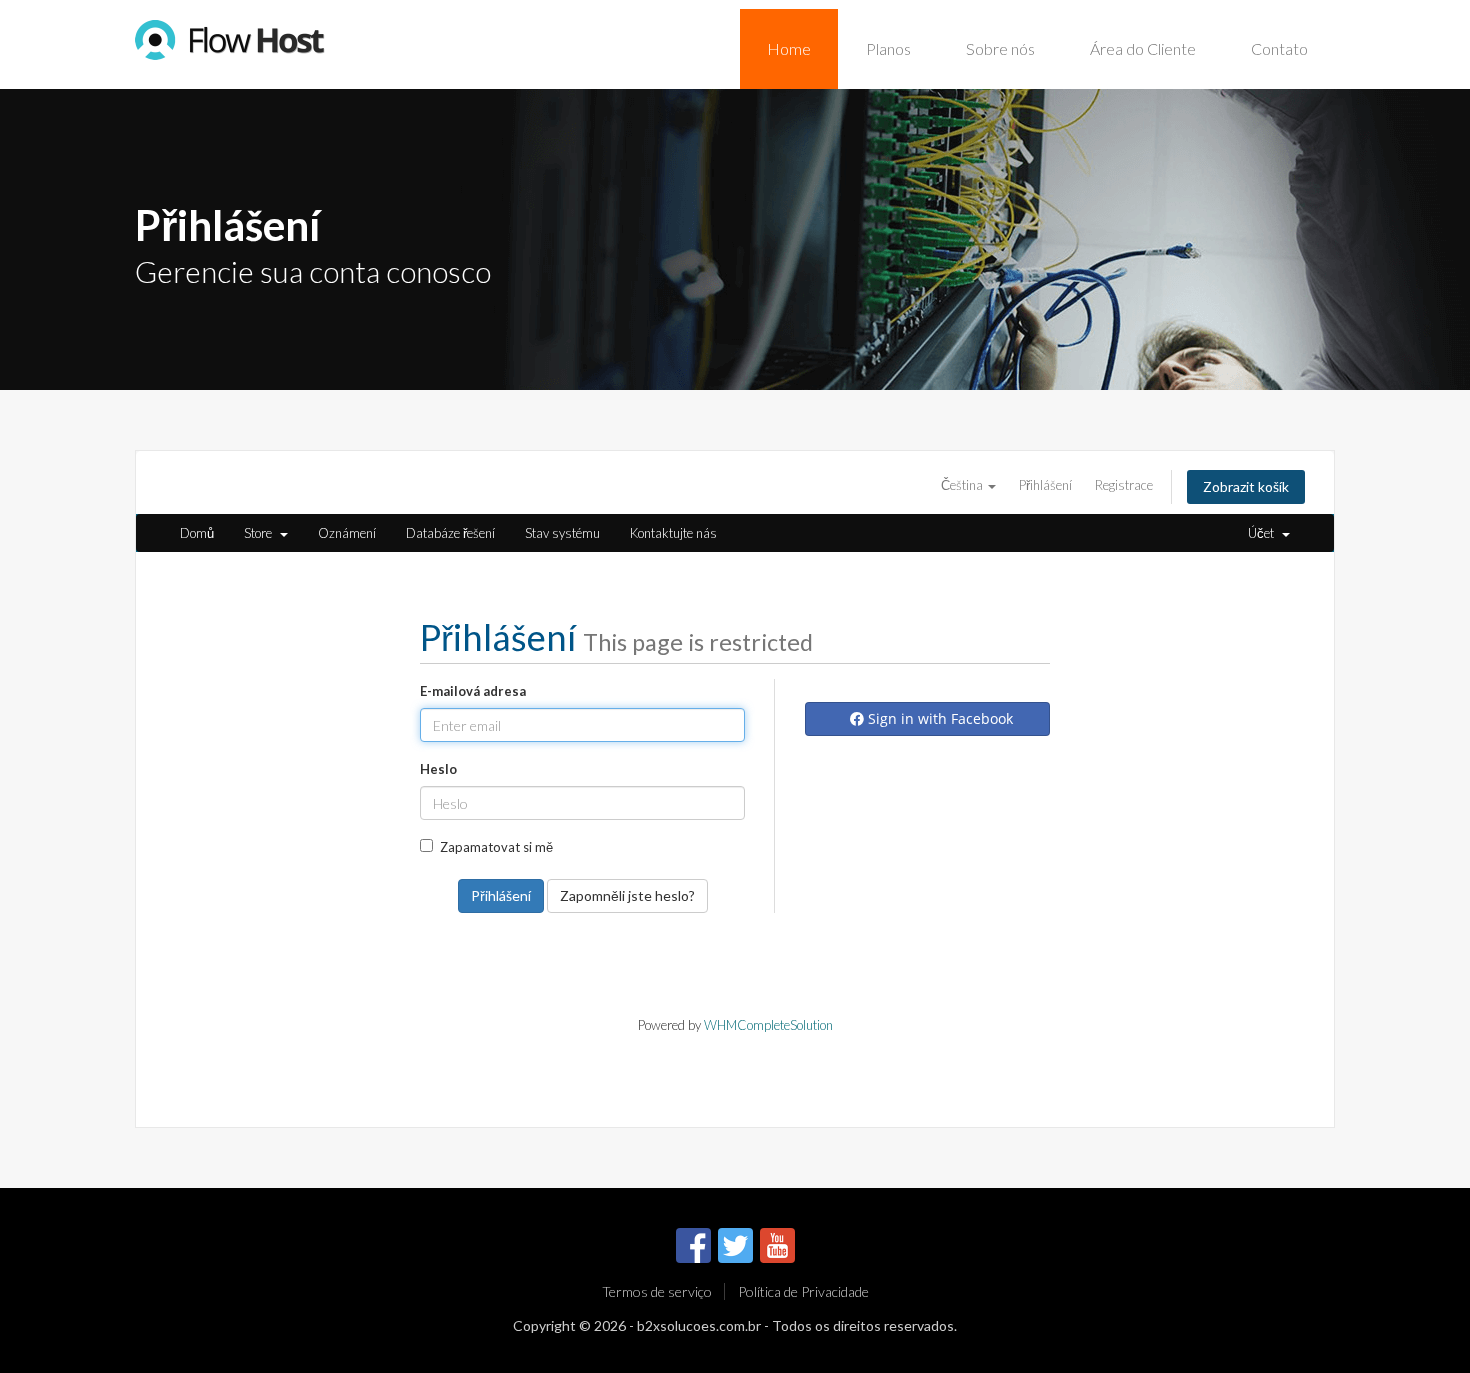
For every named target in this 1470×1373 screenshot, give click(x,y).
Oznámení (347, 533)
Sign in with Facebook (938, 718)
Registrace (1124, 485)
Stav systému (562, 533)
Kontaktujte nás (673, 533)
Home (789, 48)
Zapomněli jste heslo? (627, 895)
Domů (197, 533)
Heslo (438, 769)
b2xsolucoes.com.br (699, 1325)
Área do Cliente (1143, 48)
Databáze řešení (450, 533)
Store (261, 533)
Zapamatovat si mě (496, 847)
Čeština (963, 485)
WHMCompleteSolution (768, 1025)
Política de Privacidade (803, 1291)
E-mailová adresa (473, 691)
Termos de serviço (657, 1291)
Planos (888, 48)
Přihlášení (1045, 485)
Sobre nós (1000, 48)
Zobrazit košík (1246, 486)
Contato (1279, 48)
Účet (1264, 533)
